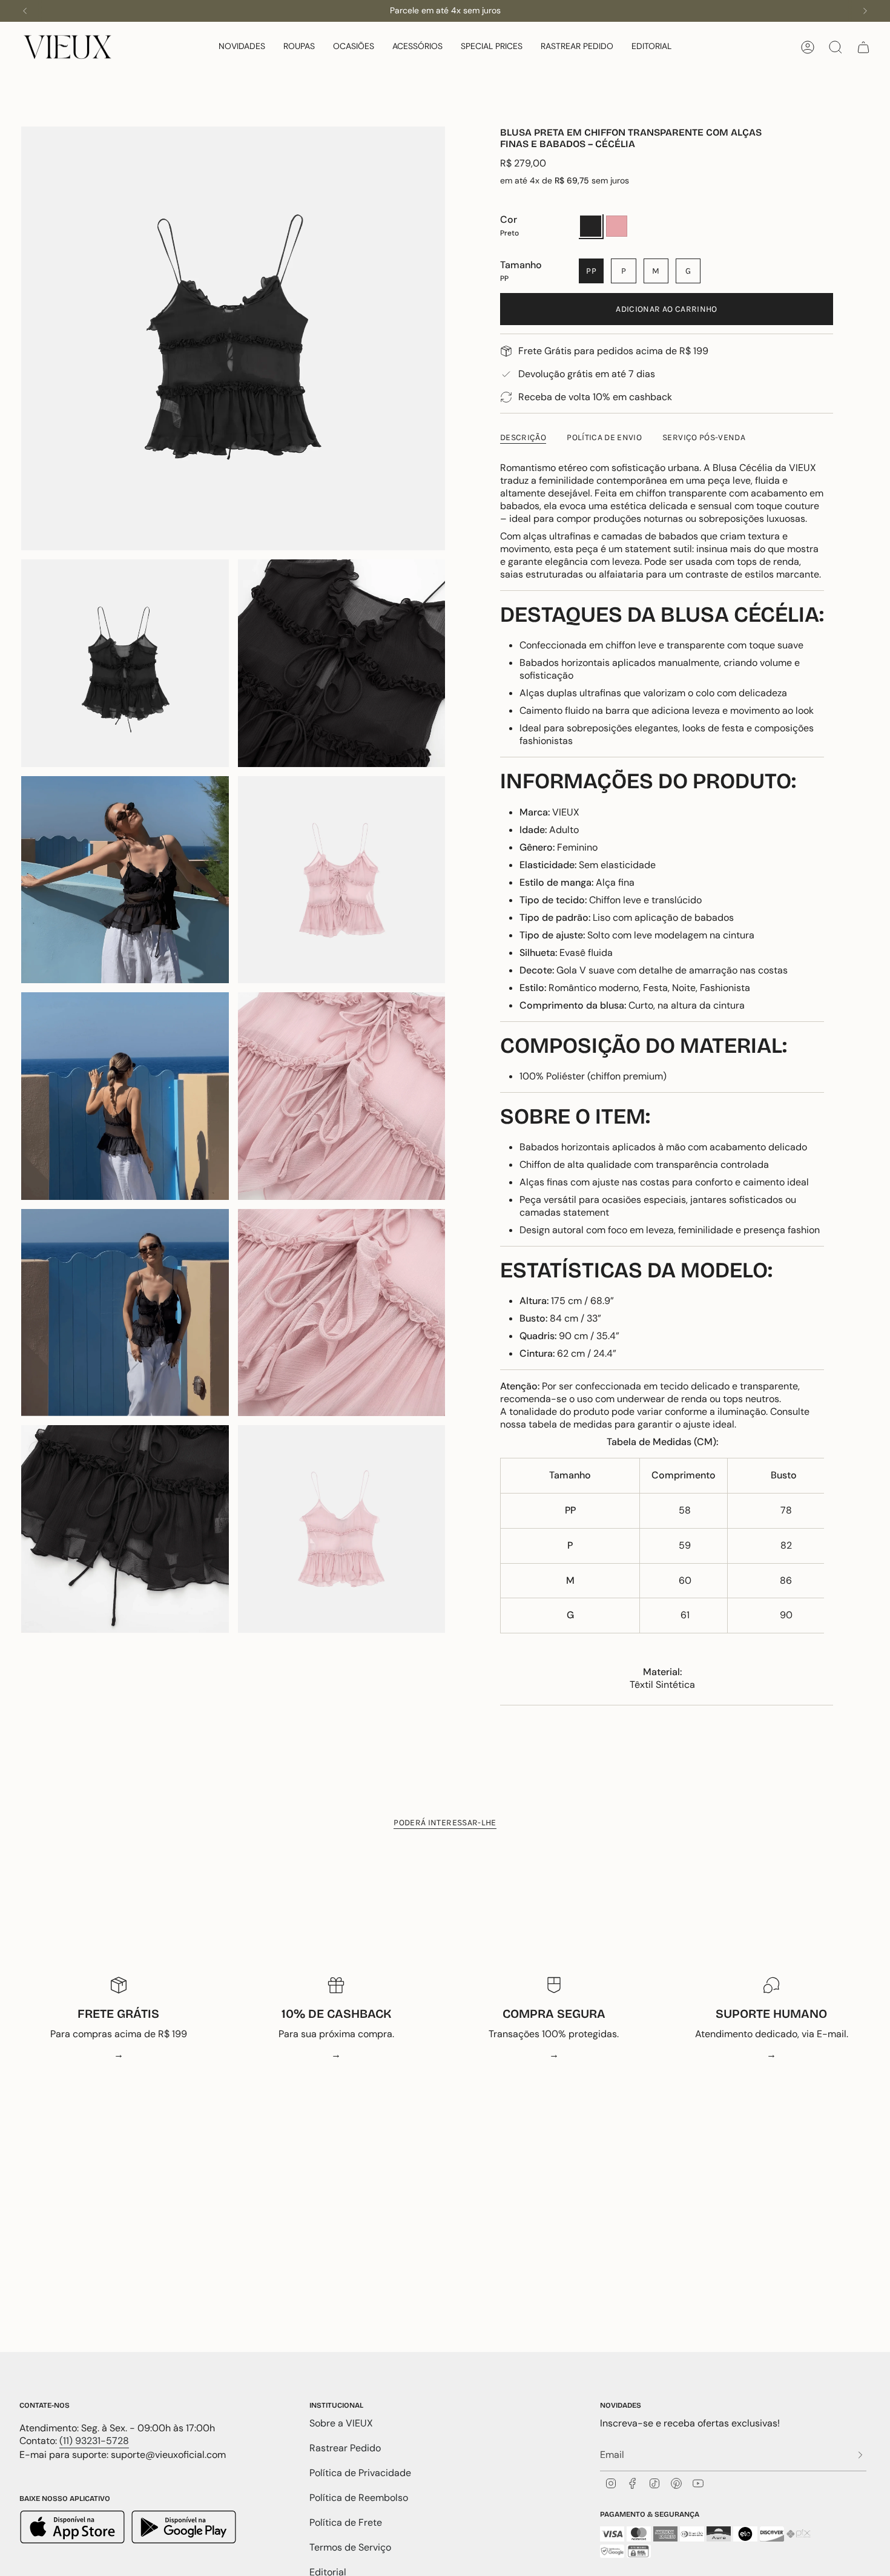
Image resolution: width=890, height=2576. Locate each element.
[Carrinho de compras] (863, 47)
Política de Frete (346, 2522)
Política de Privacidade (360, 2473)
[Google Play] (184, 2528)
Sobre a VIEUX (341, 2423)
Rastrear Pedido (345, 2448)
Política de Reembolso (359, 2498)
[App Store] (74, 2528)
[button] (242, 47)
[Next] (865, 11)
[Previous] (25, 11)
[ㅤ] (857, 2455)
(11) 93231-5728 (94, 2441)
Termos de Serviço (350, 2547)
